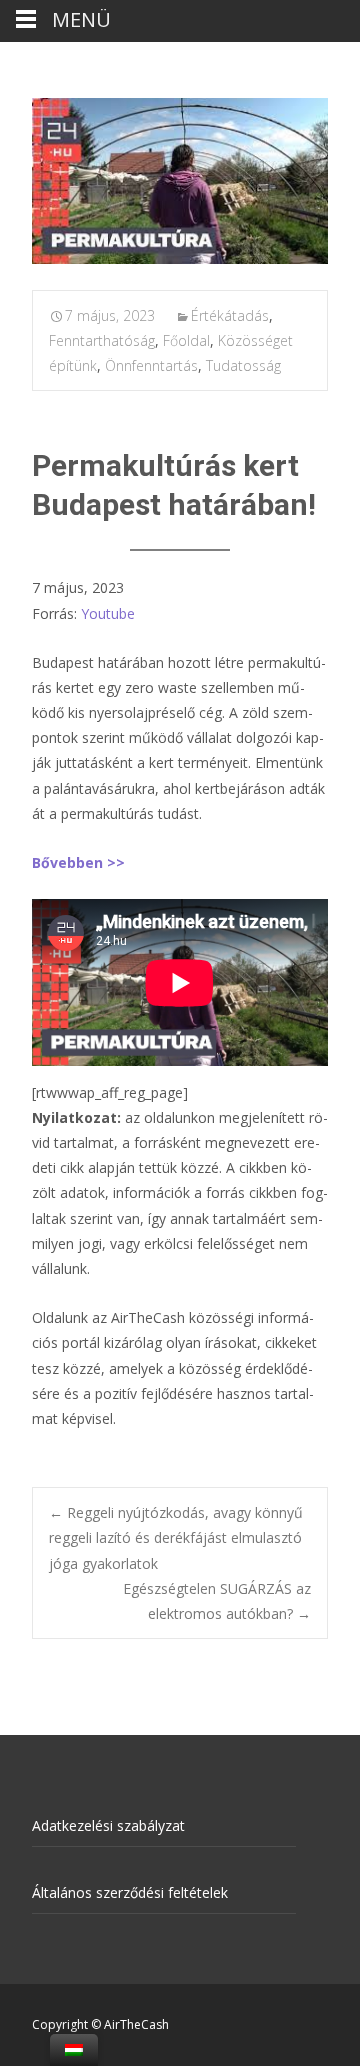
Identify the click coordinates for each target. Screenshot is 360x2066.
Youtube (108, 613)
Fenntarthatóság (102, 340)
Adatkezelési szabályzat (108, 1825)
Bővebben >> (78, 862)
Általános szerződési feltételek (130, 1892)
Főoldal (186, 340)
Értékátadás (230, 315)
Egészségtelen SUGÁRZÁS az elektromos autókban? (217, 1601)
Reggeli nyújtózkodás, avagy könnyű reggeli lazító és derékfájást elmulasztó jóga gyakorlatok (176, 1537)
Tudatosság (243, 365)
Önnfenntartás (151, 365)
